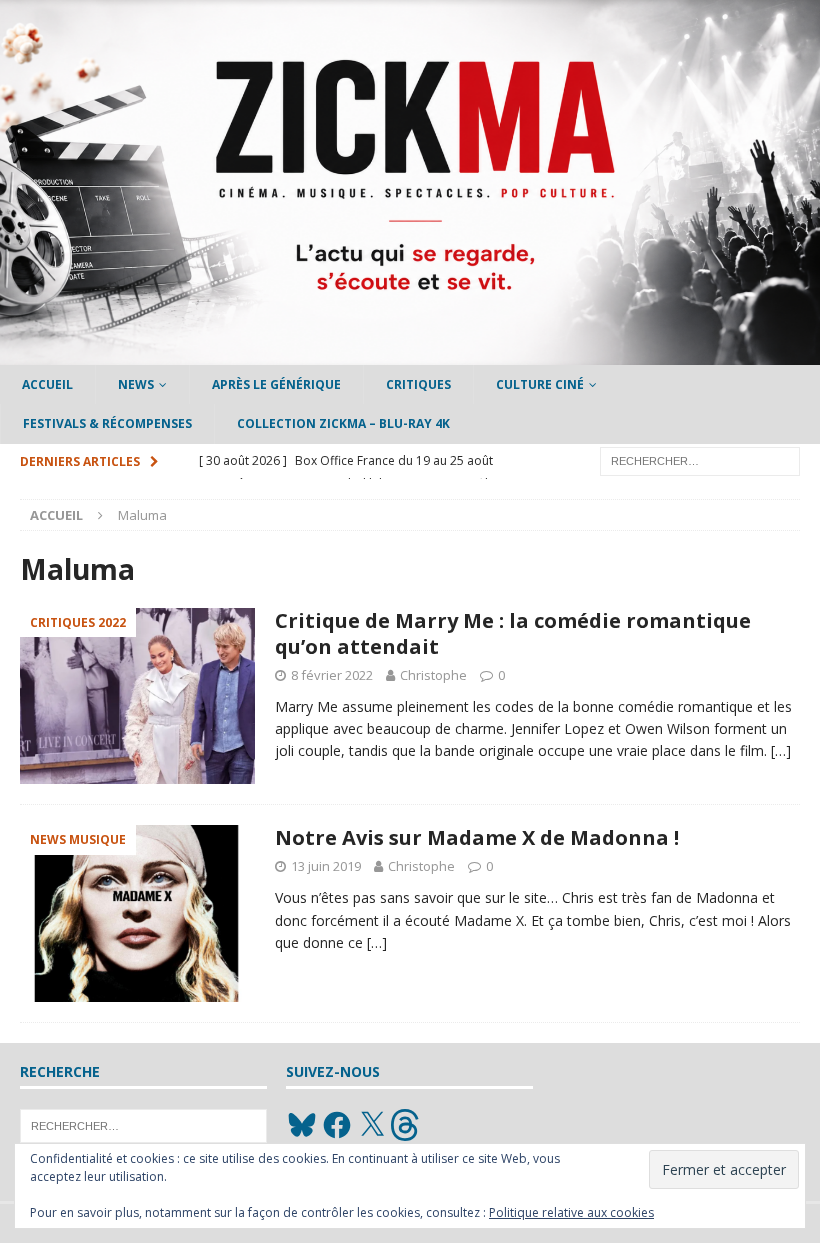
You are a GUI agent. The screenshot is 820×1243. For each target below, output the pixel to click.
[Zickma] (410, 353)
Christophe (433, 675)
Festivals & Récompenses (107, 423)
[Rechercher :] (700, 459)
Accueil (47, 384)
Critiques (418, 384)
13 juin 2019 (326, 866)
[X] (372, 1125)
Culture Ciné (540, 384)
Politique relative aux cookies (571, 1212)
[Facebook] (337, 1125)
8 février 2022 (332, 675)
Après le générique (276, 384)
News (136, 384)
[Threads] (407, 1125)
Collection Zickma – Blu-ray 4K (343, 423)
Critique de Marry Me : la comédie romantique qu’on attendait (513, 633)
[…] (781, 750)
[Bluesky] (302, 1125)
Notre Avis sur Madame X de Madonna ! (477, 837)
